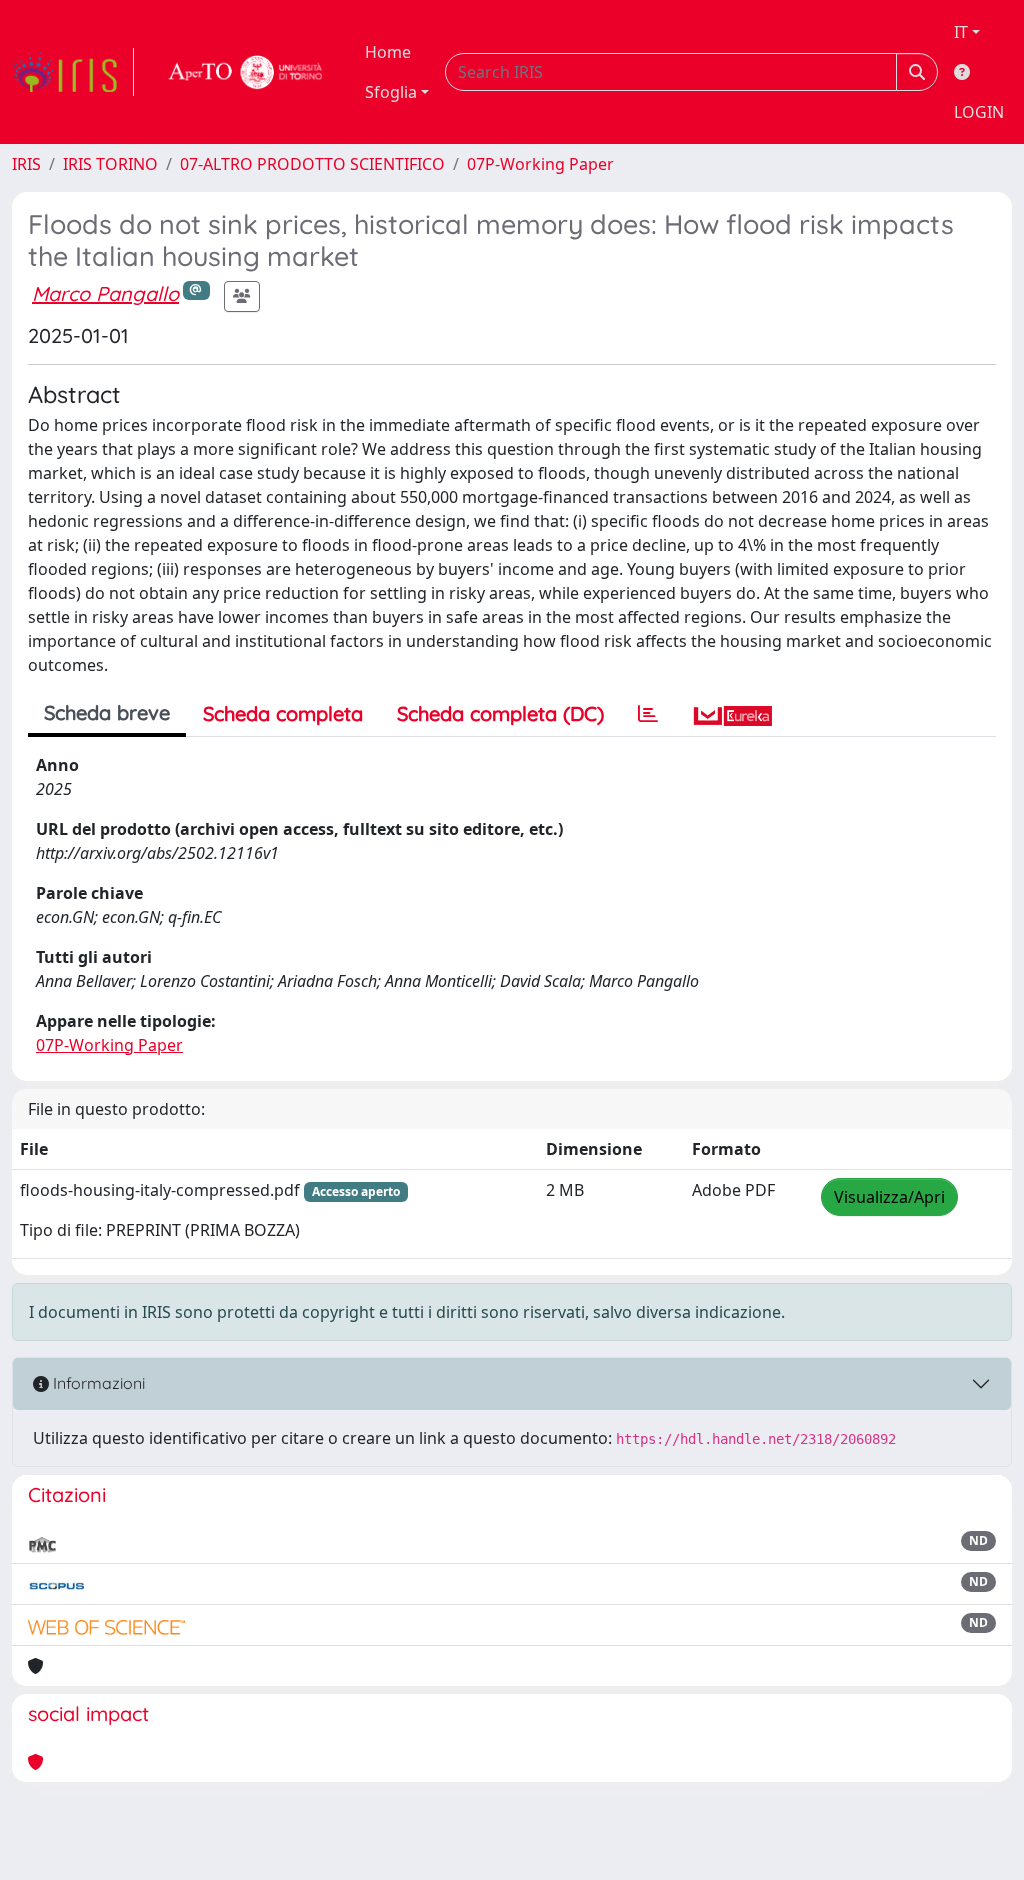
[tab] (648, 714)
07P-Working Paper (540, 164)
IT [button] (961, 32)
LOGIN (979, 112)
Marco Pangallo (105, 293)
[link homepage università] (246, 72)
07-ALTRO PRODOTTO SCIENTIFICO (312, 164)
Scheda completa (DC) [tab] (500, 713)
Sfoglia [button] (391, 92)
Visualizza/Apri (889, 1197)
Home (388, 52)
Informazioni (97, 1383)
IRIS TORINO (110, 164)
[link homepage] (73, 72)
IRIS (26, 164)
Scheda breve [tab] (107, 712)
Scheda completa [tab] (283, 713)
